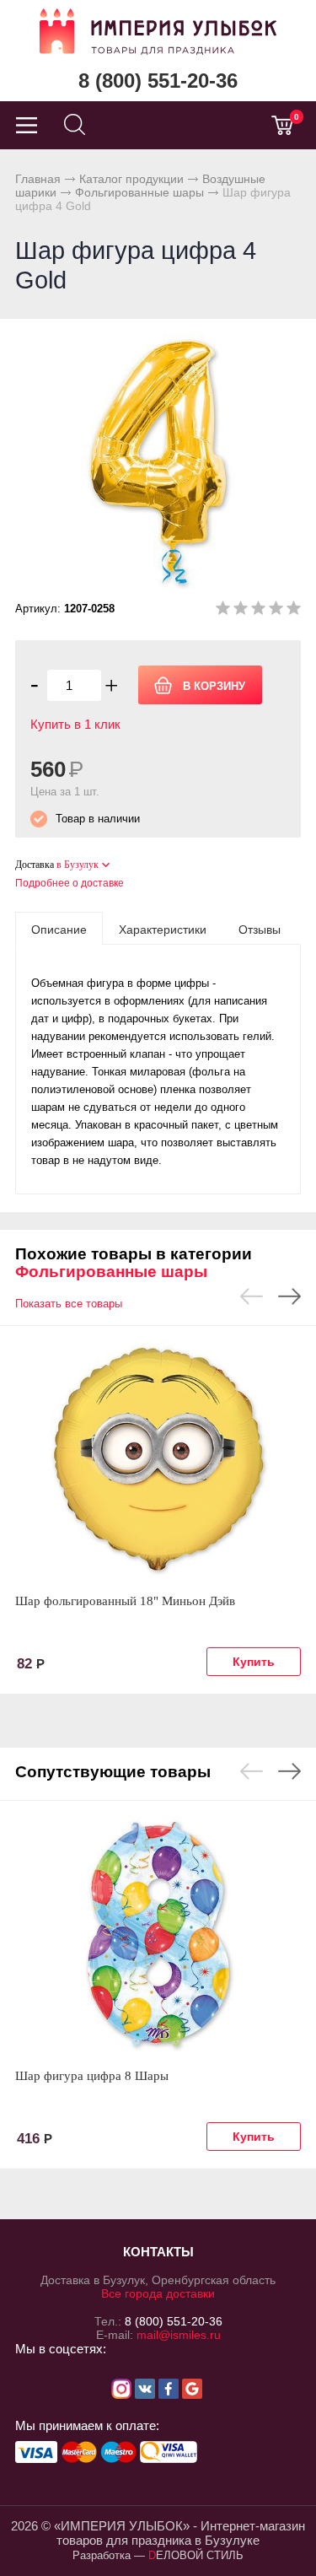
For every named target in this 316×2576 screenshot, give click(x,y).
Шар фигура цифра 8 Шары (92, 2076)
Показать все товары (69, 1304)
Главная (38, 179)
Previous (252, 1296)
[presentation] (59, 929)
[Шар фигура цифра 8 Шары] (158, 1934)
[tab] (59, 929)
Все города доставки (158, 2293)
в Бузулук (78, 865)
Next (289, 1296)
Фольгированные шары (139, 192)
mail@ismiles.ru (179, 2335)
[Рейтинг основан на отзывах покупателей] (258, 611)
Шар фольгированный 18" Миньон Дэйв (125, 1601)
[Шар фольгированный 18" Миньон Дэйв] (158, 1459)
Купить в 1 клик (75, 724)
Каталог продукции (131, 179)
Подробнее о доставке (70, 883)
